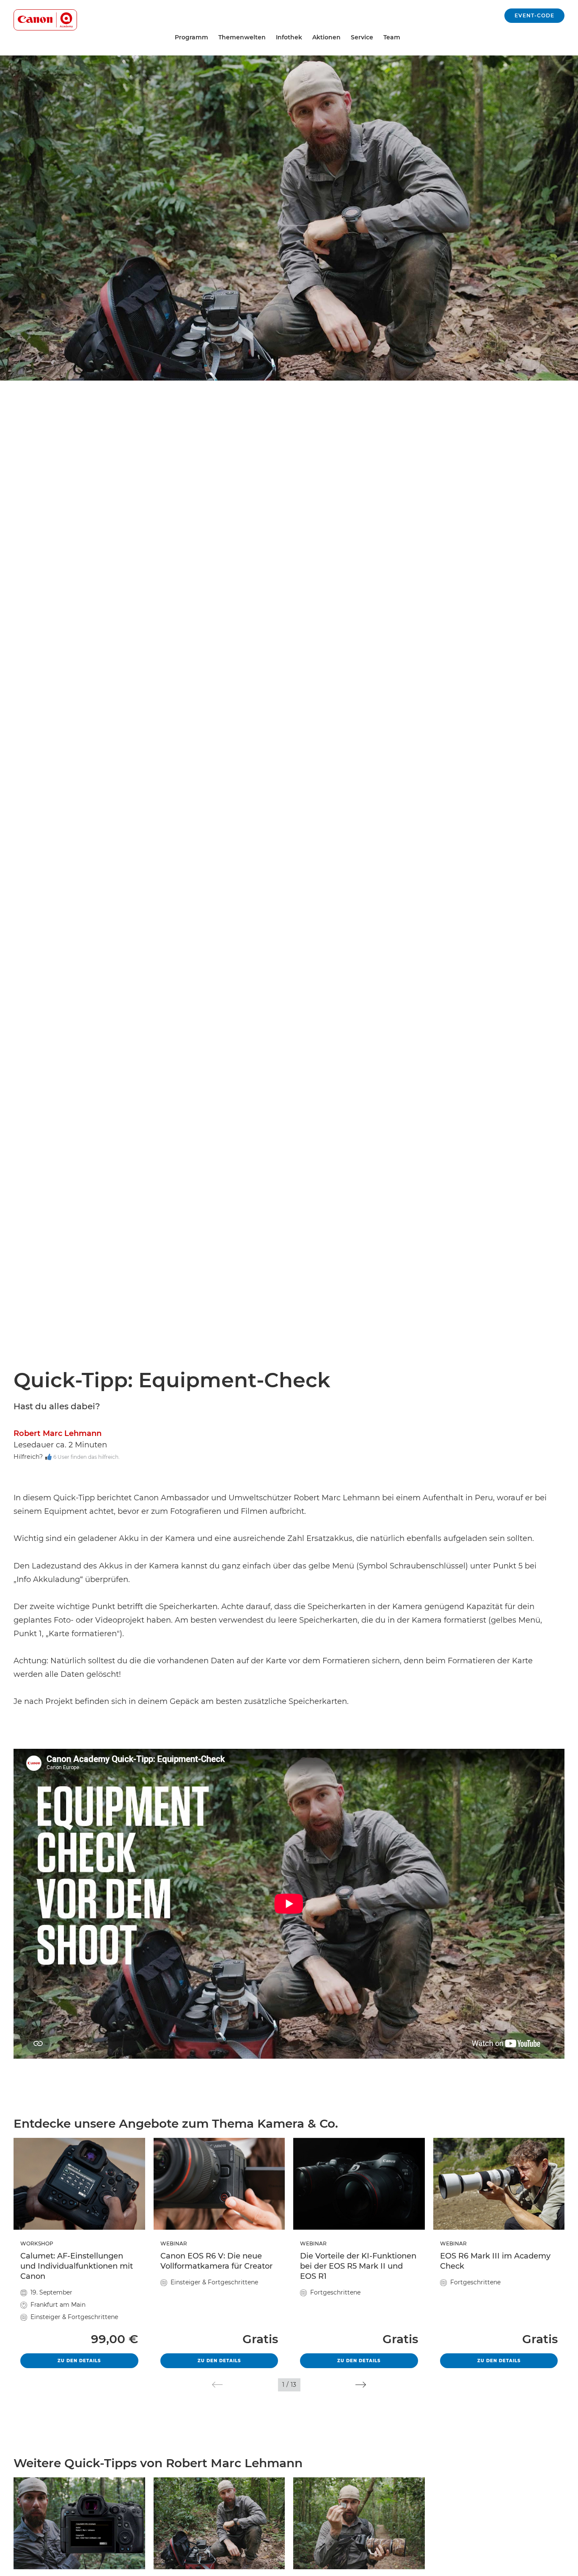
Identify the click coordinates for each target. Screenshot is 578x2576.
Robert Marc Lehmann (58, 1433)
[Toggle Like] (48, 1457)
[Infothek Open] (306, 37)
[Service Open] (377, 37)
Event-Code (534, 15)
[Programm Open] (212, 37)
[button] (217, 2385)
